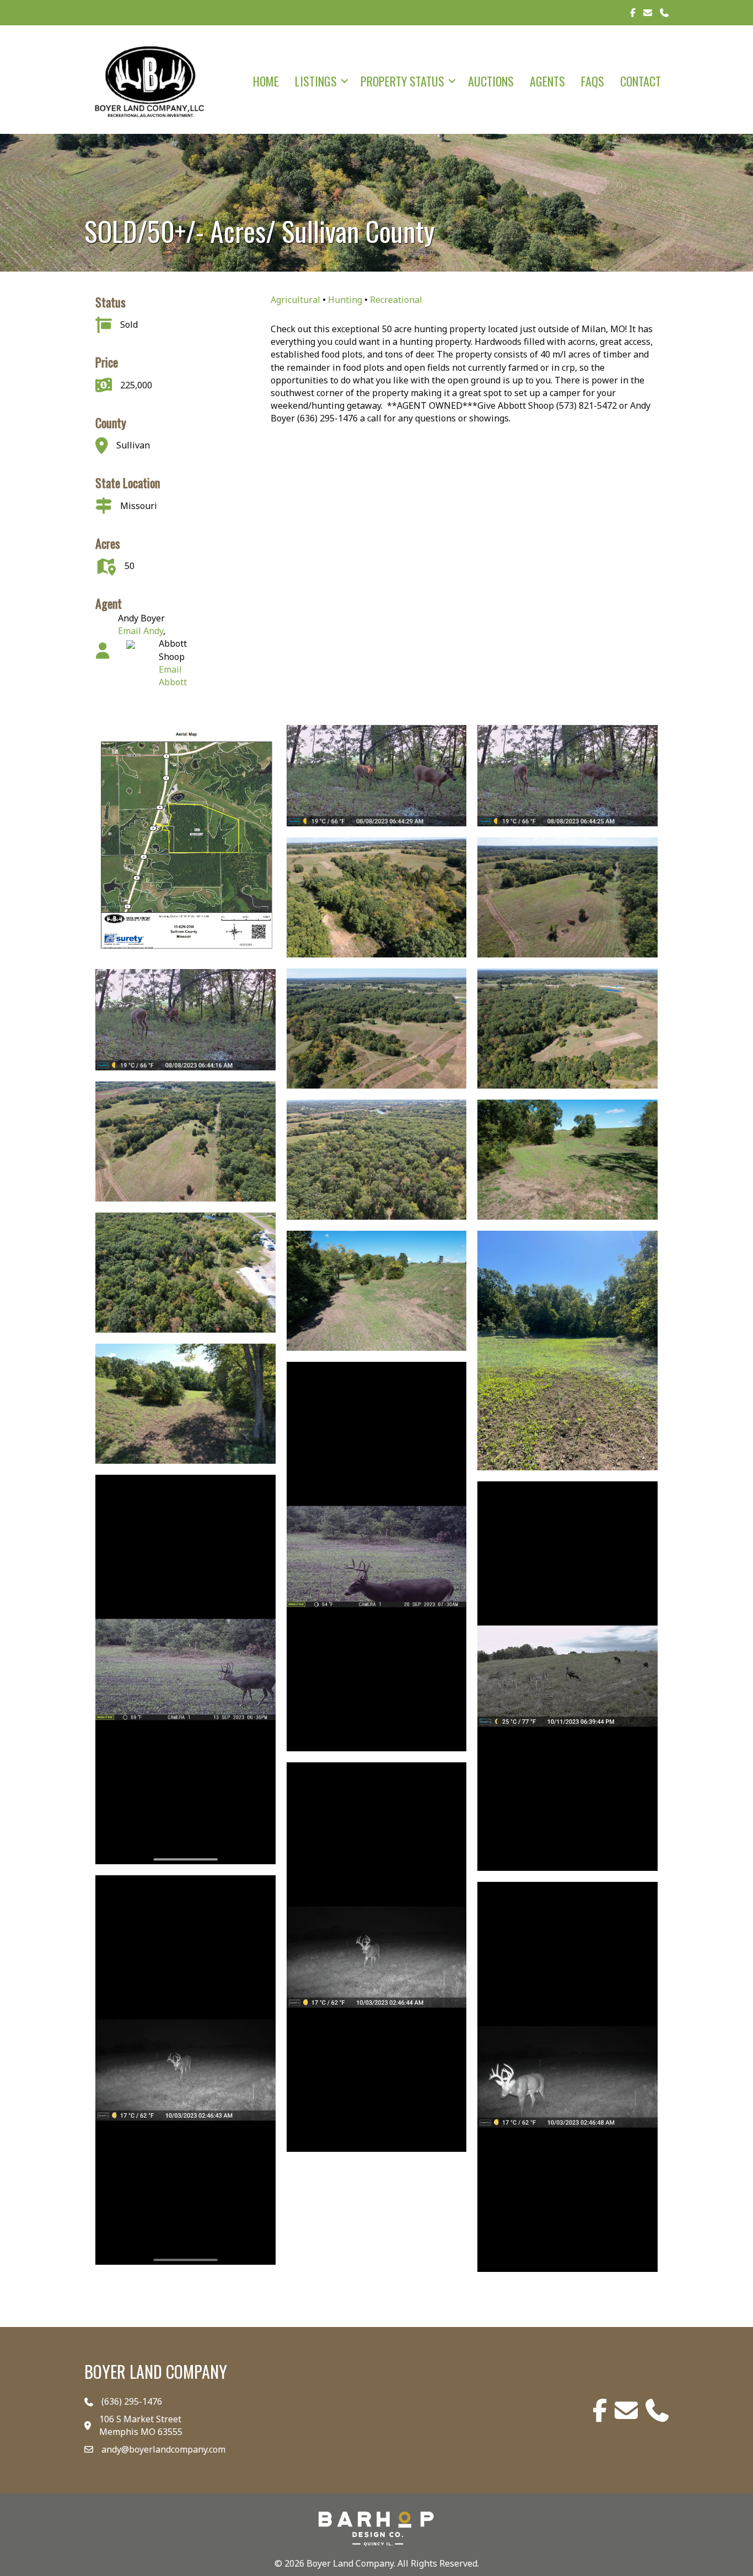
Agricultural (295, 300)
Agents (547, 81)
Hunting (345, 300)
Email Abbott (173, 676)
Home (266, 81)
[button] (345, 81)
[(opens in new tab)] (376, 2528)
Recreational (396, 300)
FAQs (593, 81)
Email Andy (141, 631)
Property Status (402, 81)
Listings (316, 81)
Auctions (491, 81)
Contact (641, 81)
